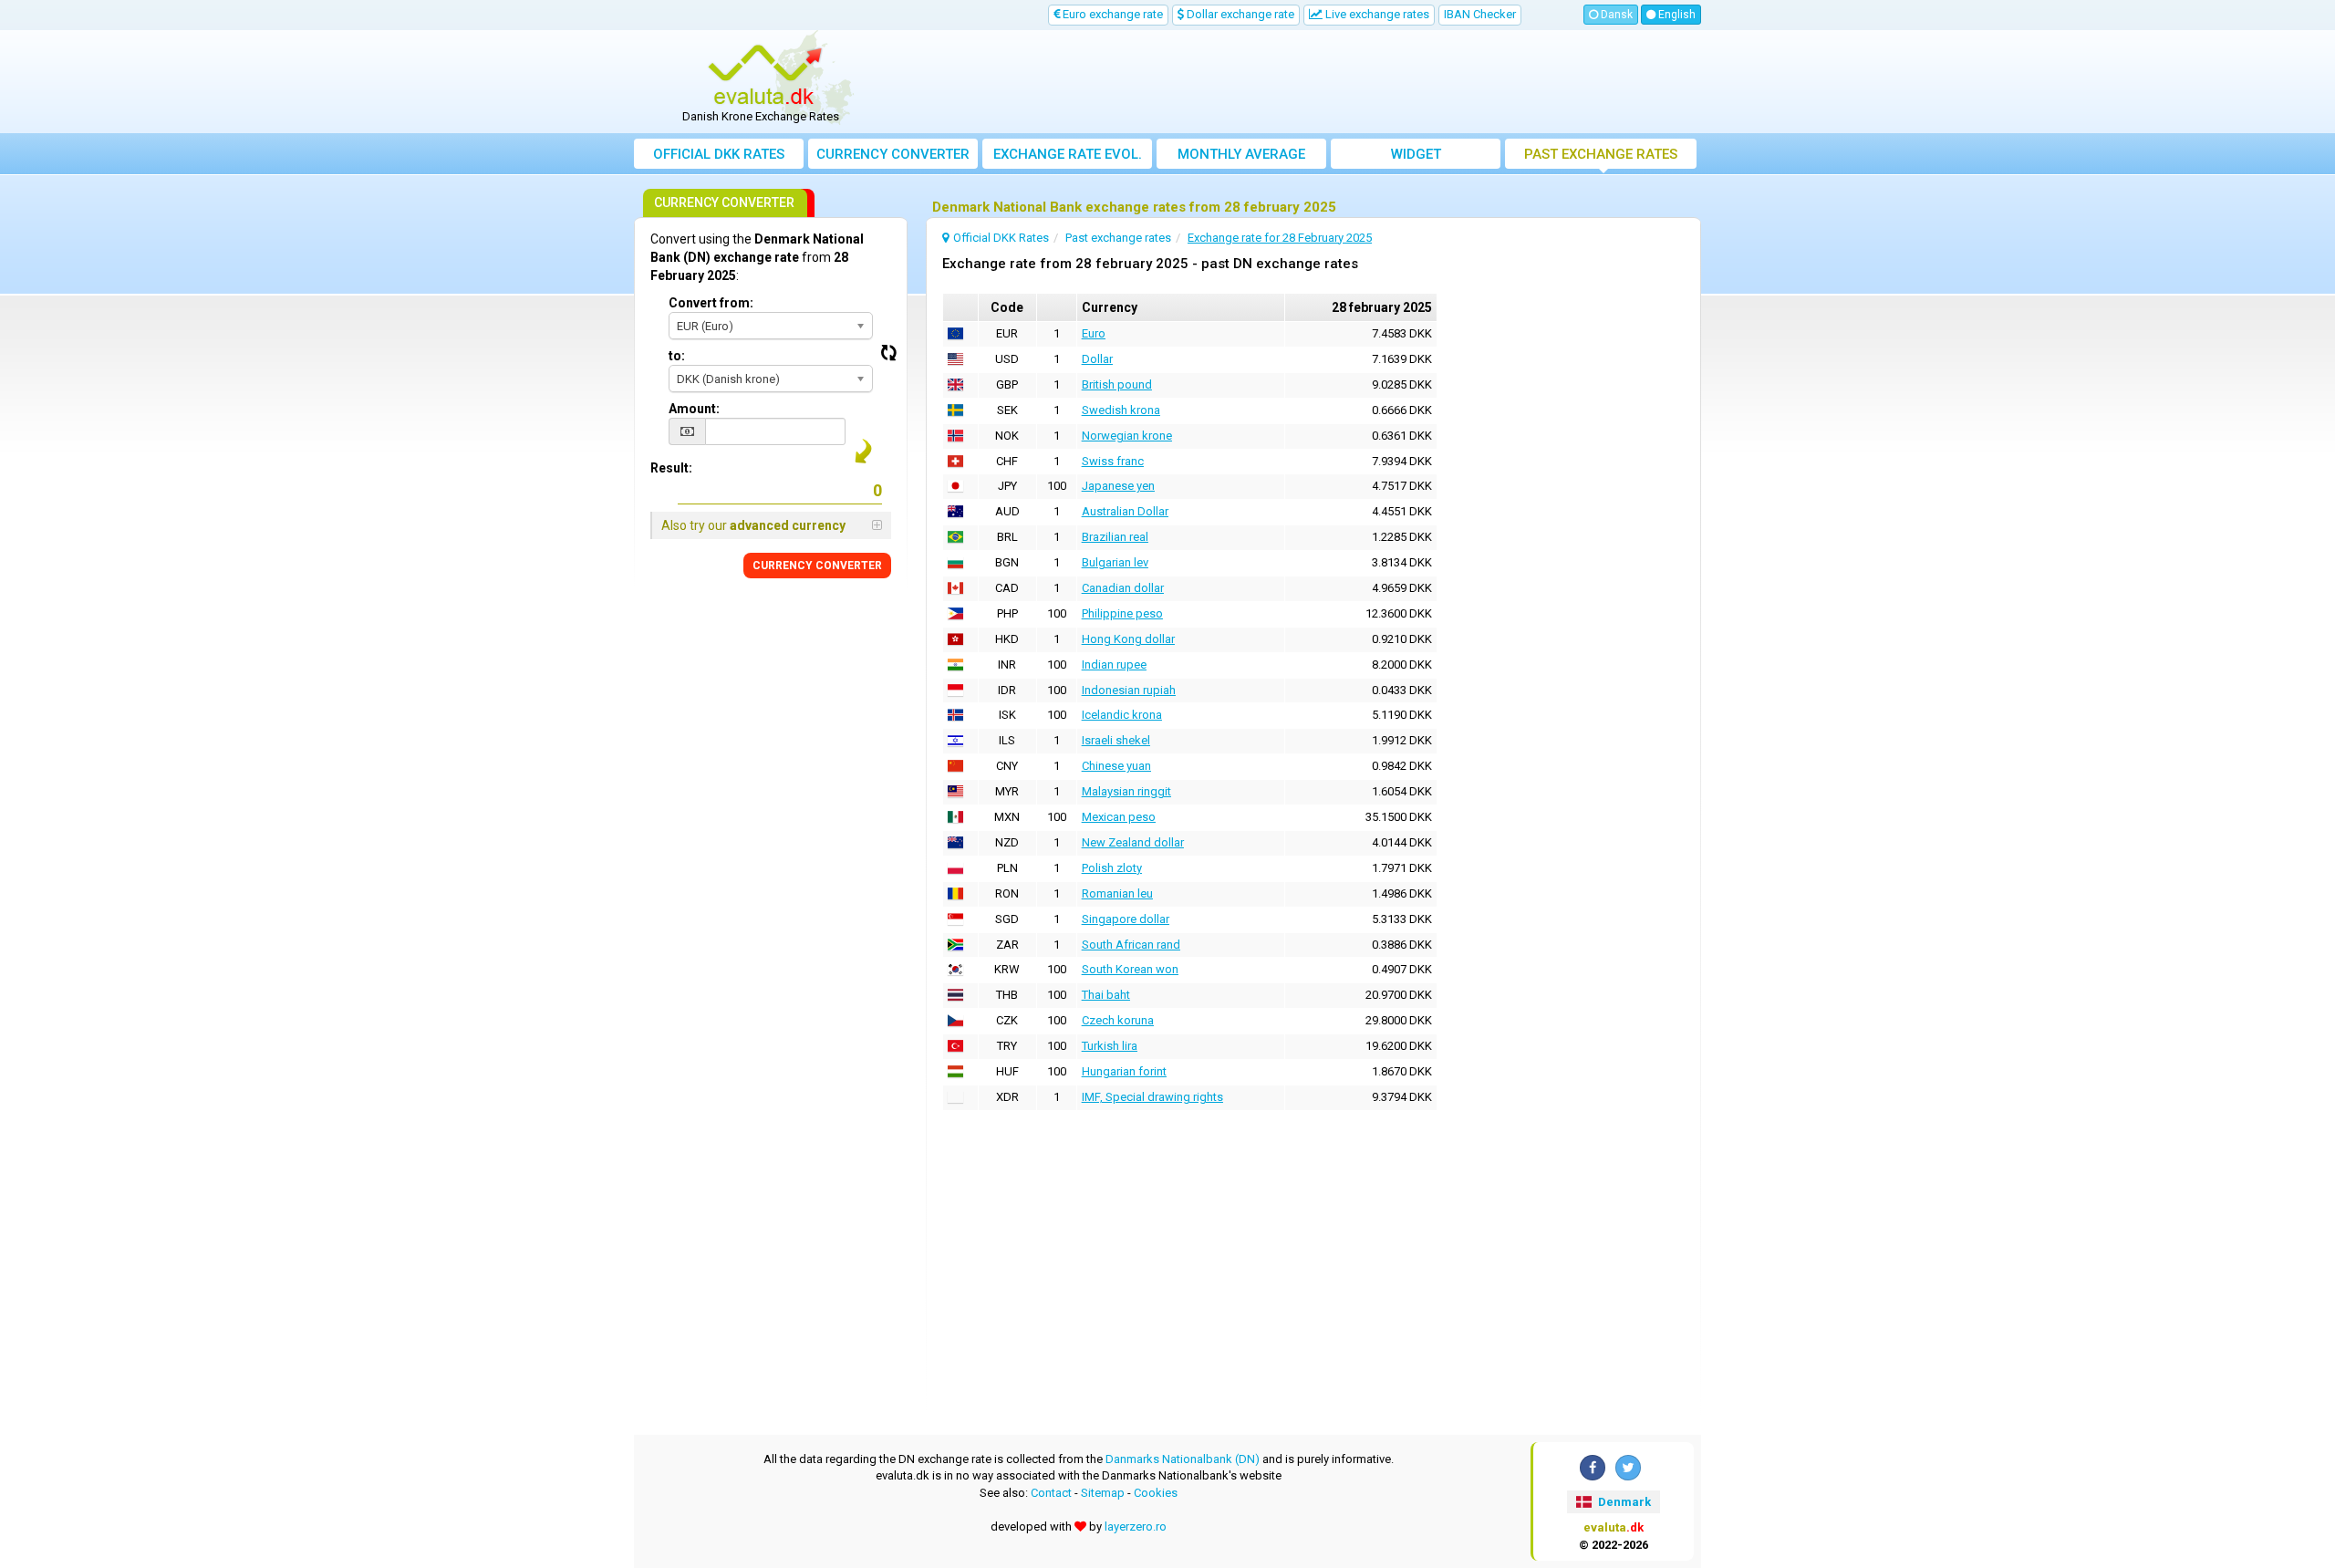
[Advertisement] (1302, 82)
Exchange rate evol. (1068, 154)
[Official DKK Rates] (767, 76)
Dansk (1615, 15)
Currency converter (893, 154)
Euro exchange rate (1111, 14)
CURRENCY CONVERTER (817, 566)
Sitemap (1103, 1493)
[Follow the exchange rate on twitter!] (1628, 1468)
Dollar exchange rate (1239, 14)
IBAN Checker (1480, 14)
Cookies (1156, 1493)
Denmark (1623, 1502)
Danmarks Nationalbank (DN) (1183, 1459)
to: (677, 356)
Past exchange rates (1601, 154)
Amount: (694, 409)
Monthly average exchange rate (1241, 157)
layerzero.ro (1136, 1526)
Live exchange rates (1376, 14)
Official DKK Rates (719, 154)
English (1676, 15)
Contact (1051, 1493)
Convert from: (711, 303)
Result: (671, 468)
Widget (1416, 154)
